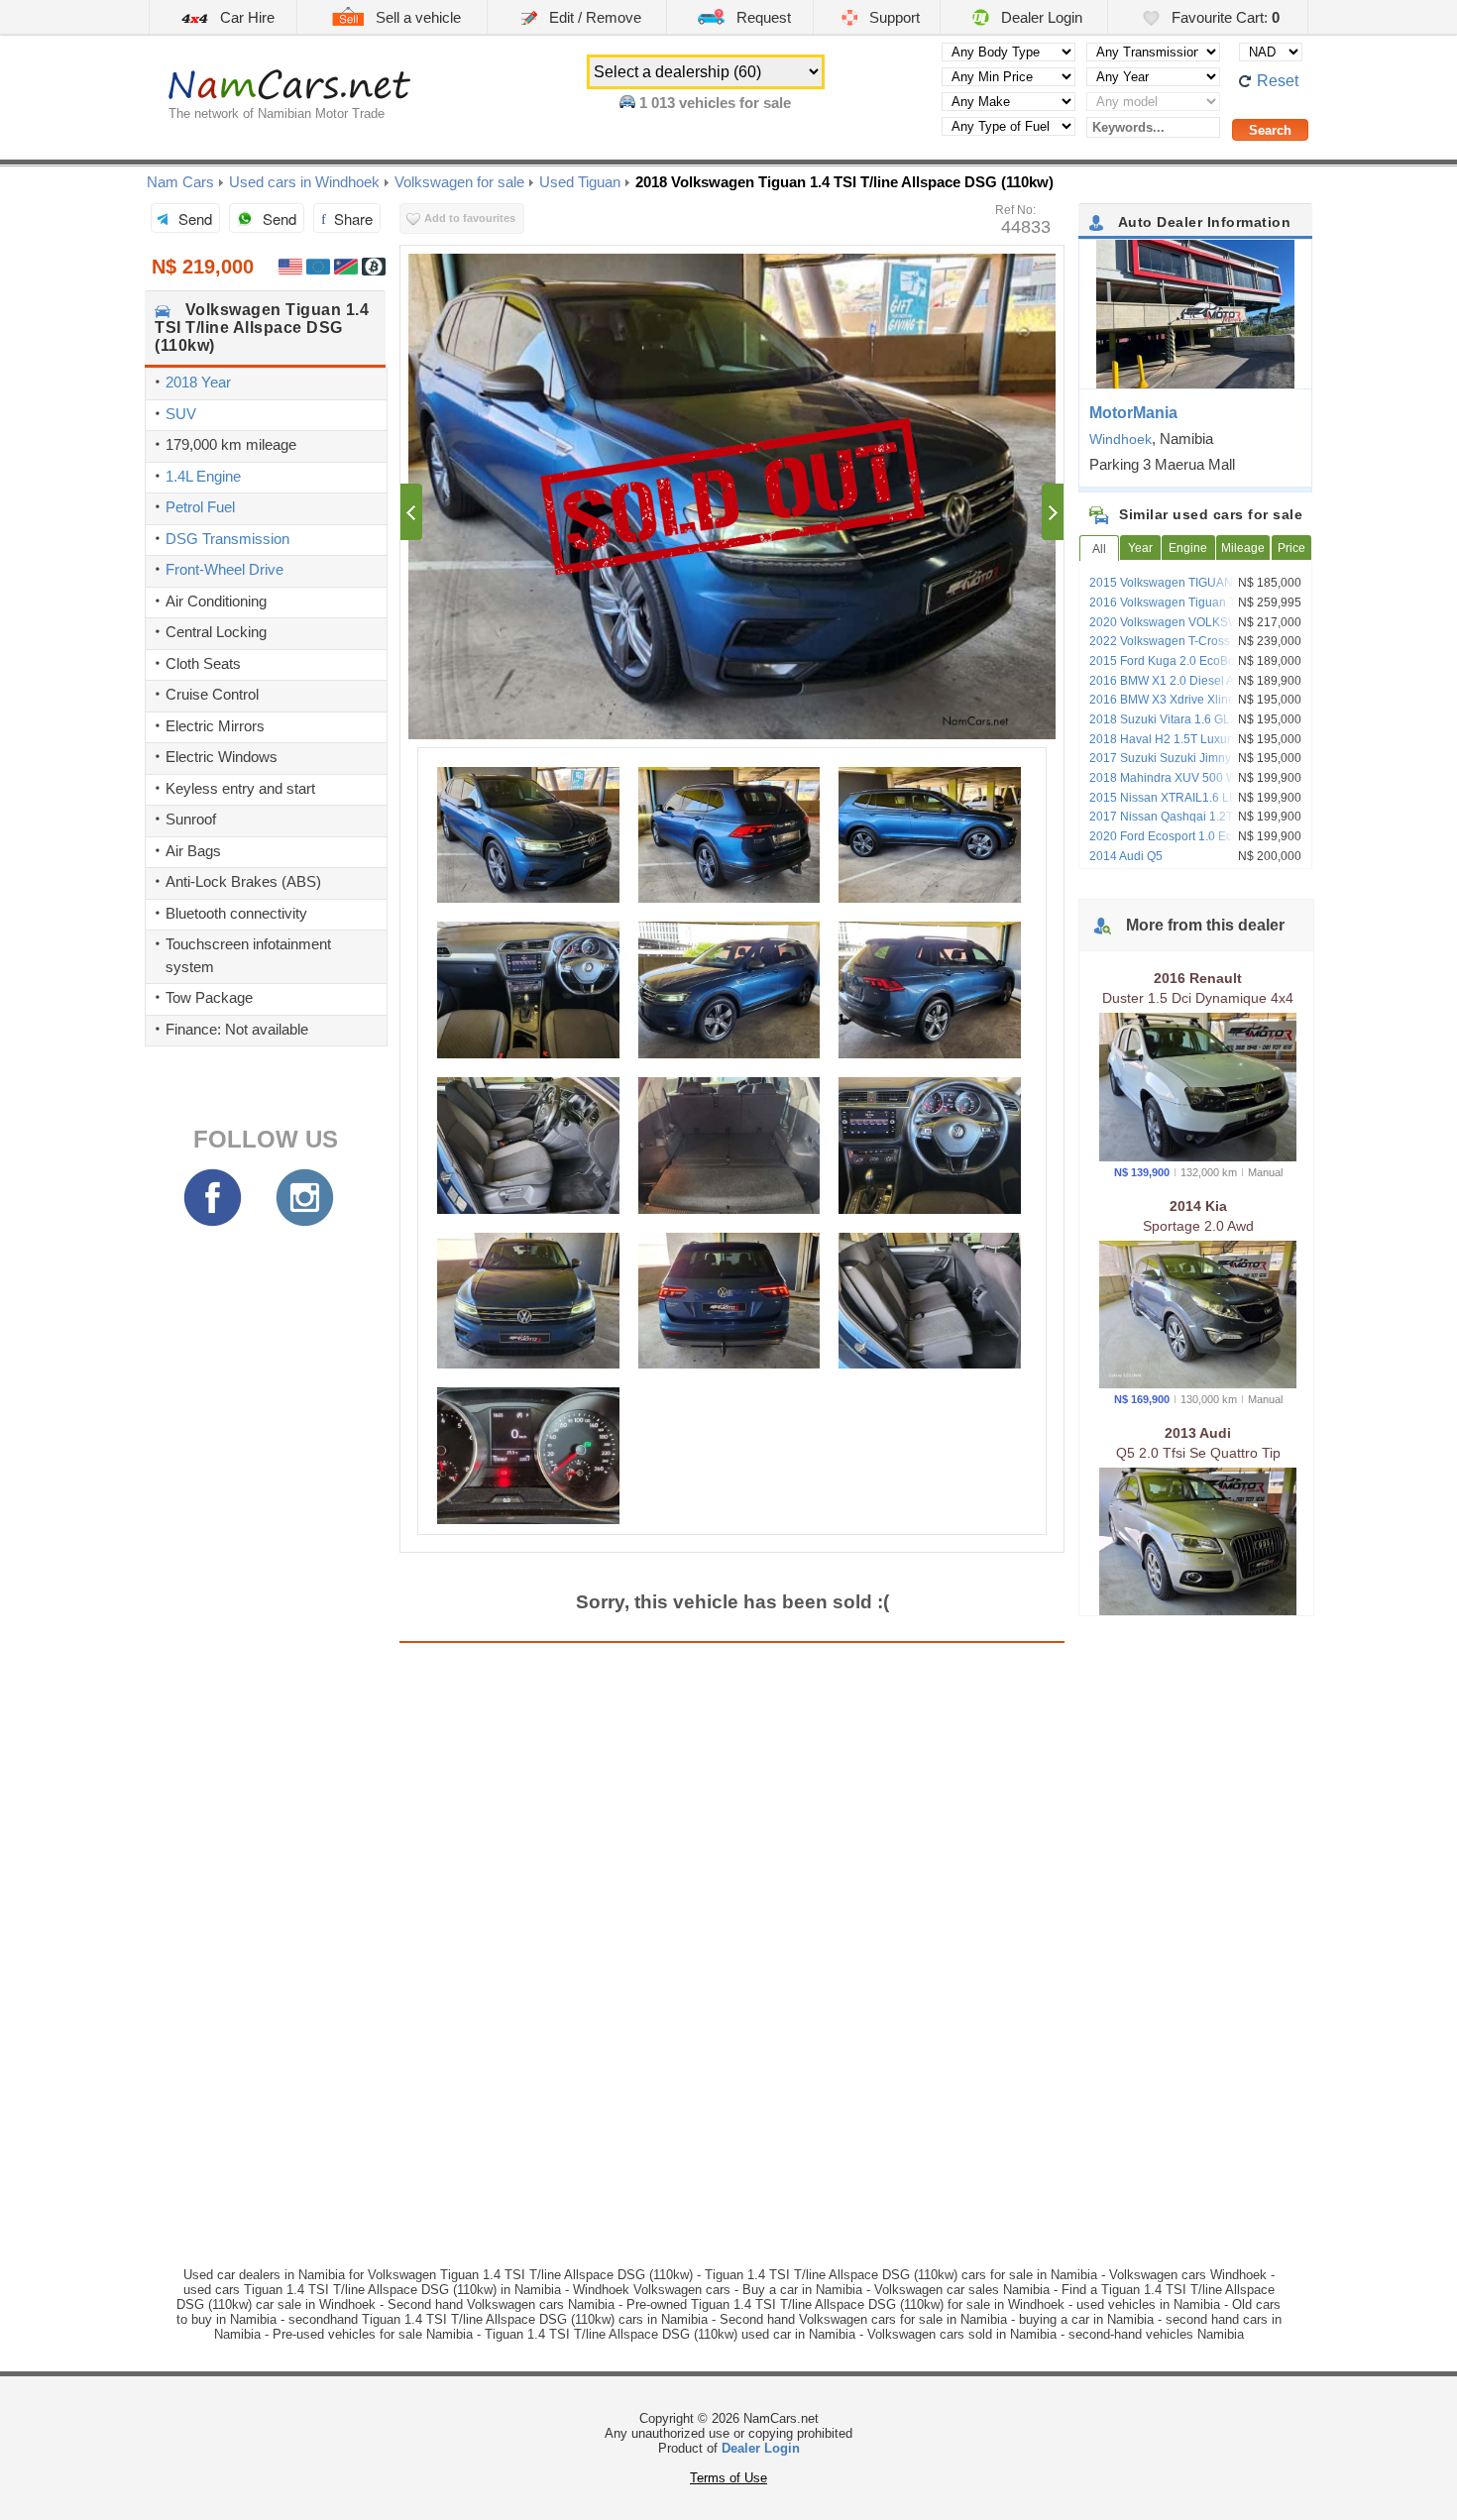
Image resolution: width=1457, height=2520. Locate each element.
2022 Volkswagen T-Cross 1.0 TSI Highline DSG (1180, 648)
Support (893, 17)
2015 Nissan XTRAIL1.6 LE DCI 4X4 (1187, 798)
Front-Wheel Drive (224, 569)
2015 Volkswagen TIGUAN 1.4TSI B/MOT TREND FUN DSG (1200, 590)
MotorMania (1133, 413)
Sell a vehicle (416, 17)
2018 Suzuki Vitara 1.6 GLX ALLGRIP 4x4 (1190, 726)
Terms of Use (728, 2478)
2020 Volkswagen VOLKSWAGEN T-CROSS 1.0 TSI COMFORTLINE (1187, 629)
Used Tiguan (580, 182)
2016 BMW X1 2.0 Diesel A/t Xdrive (1183, 681)
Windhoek (1121, 439)
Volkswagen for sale (459, 182)
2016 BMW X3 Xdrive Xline (1162, 700)
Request (762, 17)
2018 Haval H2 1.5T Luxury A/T (1173, 739)
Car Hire (245, 17)
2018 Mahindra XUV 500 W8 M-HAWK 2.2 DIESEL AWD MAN (1193, 785)
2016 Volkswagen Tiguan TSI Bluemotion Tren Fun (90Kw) (1200, 609)
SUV (181, 414)
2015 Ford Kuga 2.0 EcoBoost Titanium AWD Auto (1195, 668)
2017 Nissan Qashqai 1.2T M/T (1173, 817)
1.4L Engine (203, 476)
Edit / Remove (593, 17)
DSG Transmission (227, 539)
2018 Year (198, 382)
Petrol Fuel (200, 507)
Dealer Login (1040, 17)
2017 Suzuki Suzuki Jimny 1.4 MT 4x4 (1191, 758)
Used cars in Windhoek (304, 182)
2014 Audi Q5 (1126, 856)
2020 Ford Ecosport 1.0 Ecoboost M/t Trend (1188, 843)
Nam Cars (180, 182)
